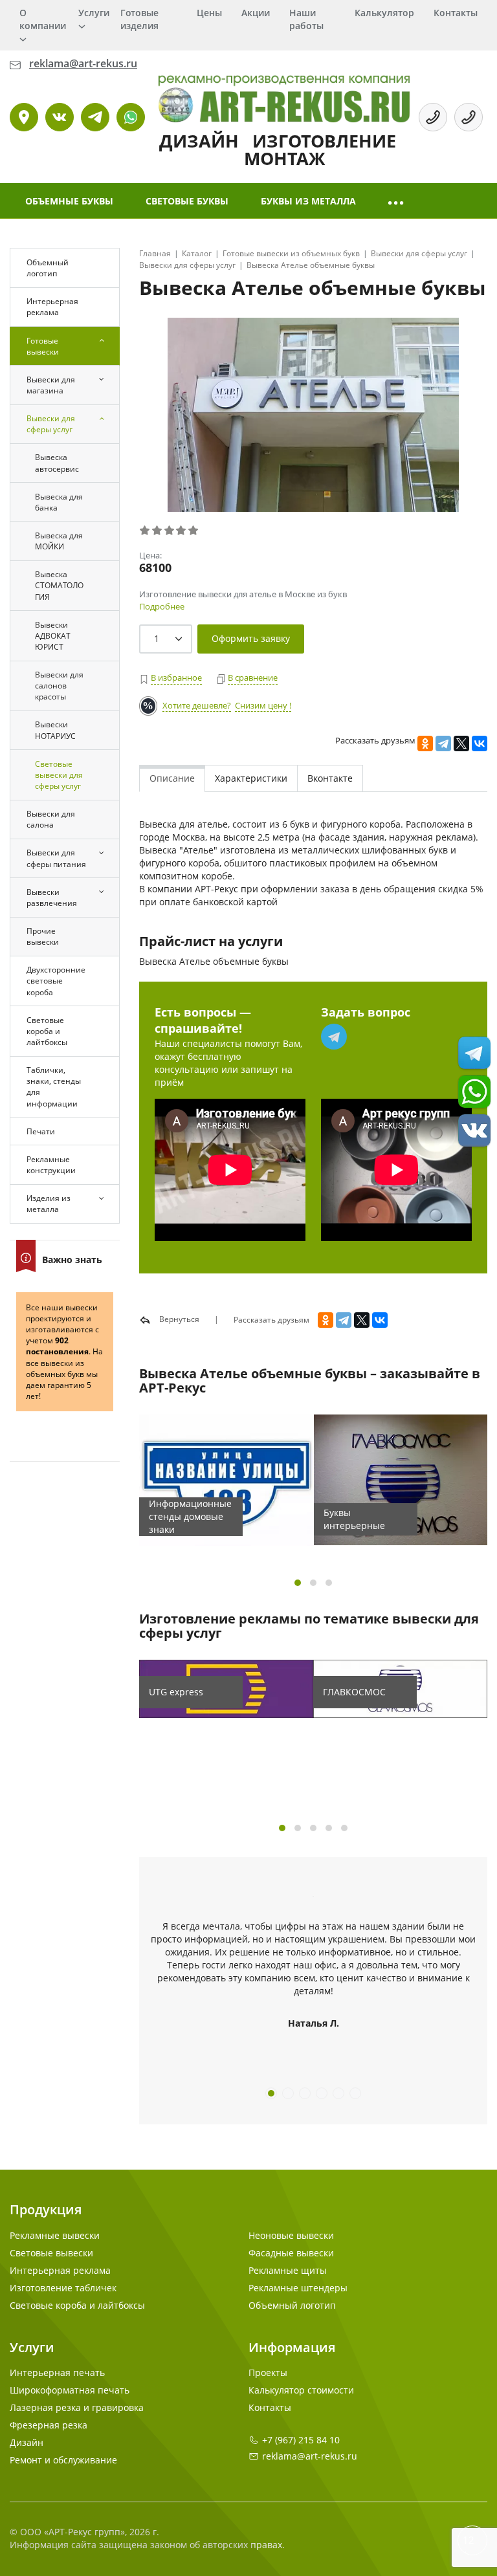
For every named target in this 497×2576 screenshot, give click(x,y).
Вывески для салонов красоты (59, 686)
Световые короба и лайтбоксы (47, 1031)
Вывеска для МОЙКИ (59, 541)
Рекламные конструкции (51, 1165)
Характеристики (251, 778)
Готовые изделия (139, 19)
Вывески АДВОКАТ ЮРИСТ (53, 636)
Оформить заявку (251, 638)
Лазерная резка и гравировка (77, 2407)
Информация (292, 2347)
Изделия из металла (49, 1204)
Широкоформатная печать (70, 2390)
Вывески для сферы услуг (51, 424)
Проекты (268, 2372)
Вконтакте (330, 778)
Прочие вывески (43, 936)
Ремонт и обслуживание (63, 2460)
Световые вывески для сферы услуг (59, 775)
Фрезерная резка (49, 2425)
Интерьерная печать (57, 2372)
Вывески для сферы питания (56, 858)
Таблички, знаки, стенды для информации (54, 1086)
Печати (41, 1131)
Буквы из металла (308, 201)
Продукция (46, 2209)
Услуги (94, 13)
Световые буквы (187, 201)
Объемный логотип (48, 268)
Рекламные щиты (288, 2270)
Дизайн (27, 2442)
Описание (172, 778)
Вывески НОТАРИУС (55, 730)
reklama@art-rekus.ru (310, 2456)
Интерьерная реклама (52, 307)
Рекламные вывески (55, 2235)
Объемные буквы (69, 201)
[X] (461, 743)
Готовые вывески (43, 346)
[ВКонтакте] (480, 743)
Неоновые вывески (291, 2235)
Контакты (456, 13)
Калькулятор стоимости (301, 2390)
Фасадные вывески (291, 2253)
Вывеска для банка (59, 502)
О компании (43, 19)
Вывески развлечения (52, 897)
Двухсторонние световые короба (56, 981)
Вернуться (178, 1319)
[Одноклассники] (425, 743)
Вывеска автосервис (57, 463)
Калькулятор (384, 13)
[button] (397, 201)
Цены (209, 13)
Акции (256, 13)
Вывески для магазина (51, 385)
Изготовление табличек (63, 2288)
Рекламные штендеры (298, 2288)
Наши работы (306, 19)
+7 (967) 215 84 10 (301, 2440)
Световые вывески (51, 2253)
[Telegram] (443, 743)
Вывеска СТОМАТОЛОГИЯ (59, 585)
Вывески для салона (51, 819)
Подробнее (162, 606)
